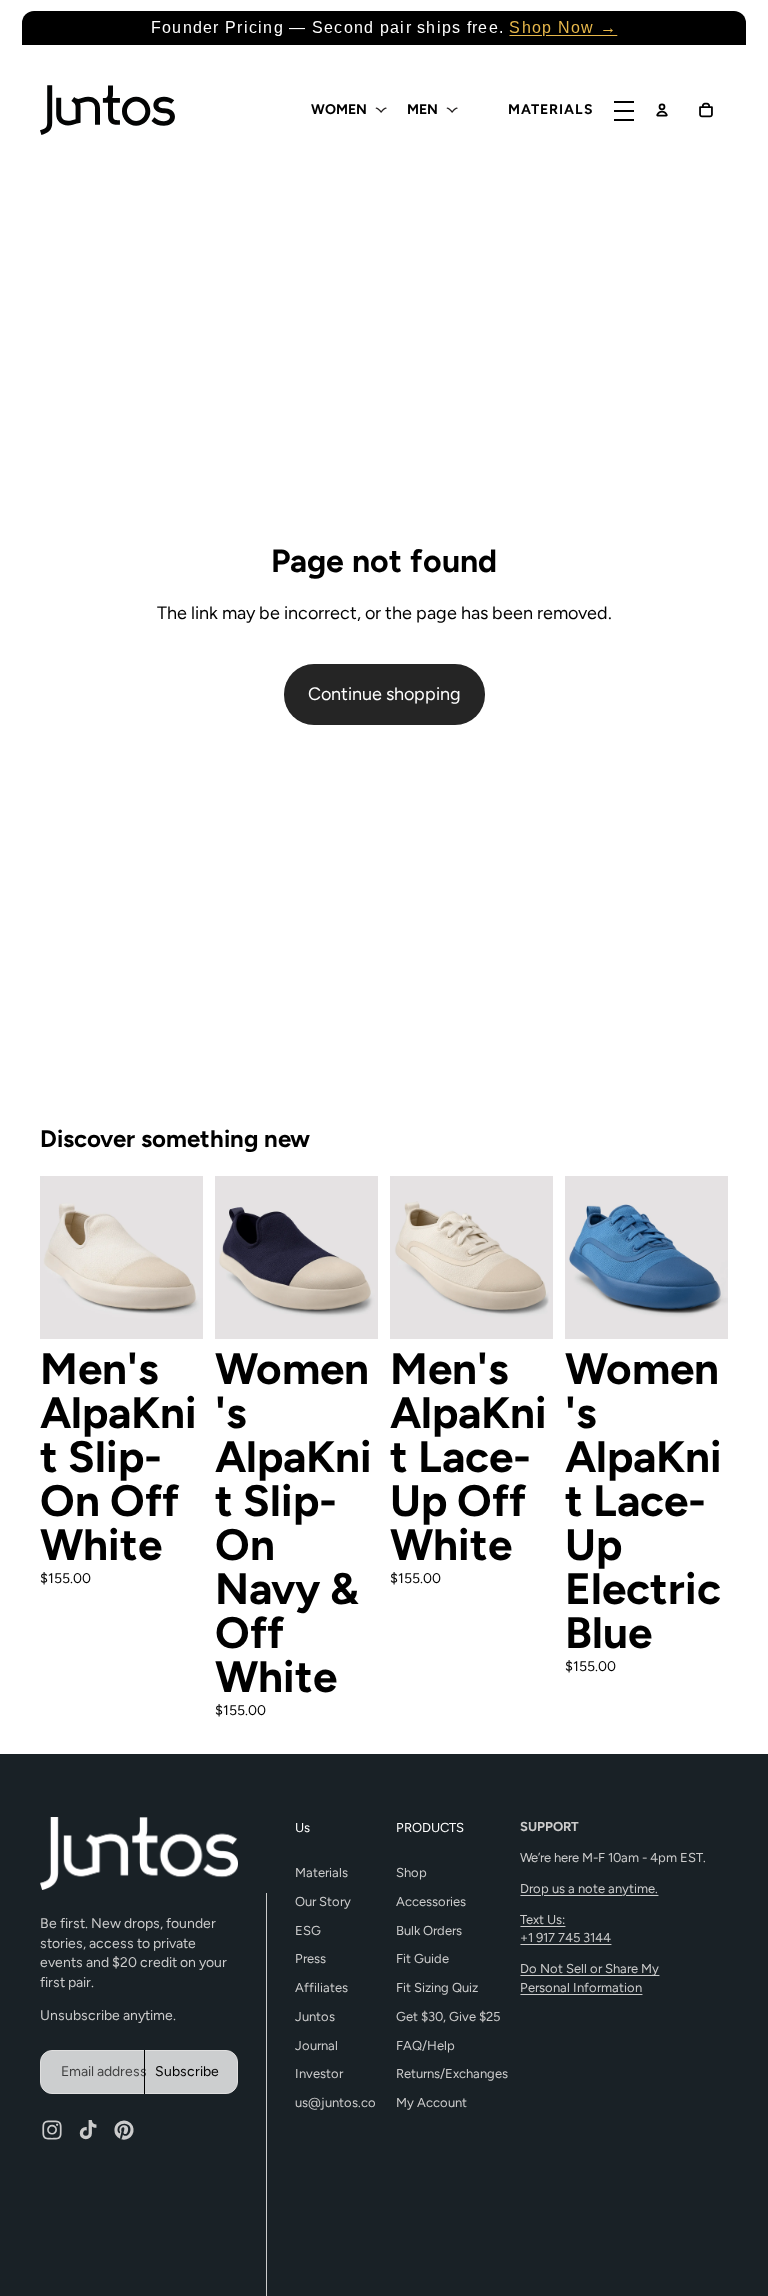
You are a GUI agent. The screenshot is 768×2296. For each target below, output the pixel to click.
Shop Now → (563, 27)
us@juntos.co (335, 2102)
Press (310, 1958)
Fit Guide (422, 1958)
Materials (321, 1872)
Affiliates (321, 1987)
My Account (431, 2102)
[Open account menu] (662, 110)
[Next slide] (187, 1258)
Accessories (431, 1901)
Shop (411, 1872)
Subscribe (187, 2071)
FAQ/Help (425, 2045)
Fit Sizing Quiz (437, 1987)
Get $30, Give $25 (448, 2016)
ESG (308, 1930)
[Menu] (624, 111)
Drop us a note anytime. (589, 1888)
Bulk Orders (429, 1930)
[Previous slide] (55, 1258)
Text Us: (565, 1928)
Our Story (323, 1901)
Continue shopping (384, 694)
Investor (319, 2073)
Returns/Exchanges (452, 2073)
